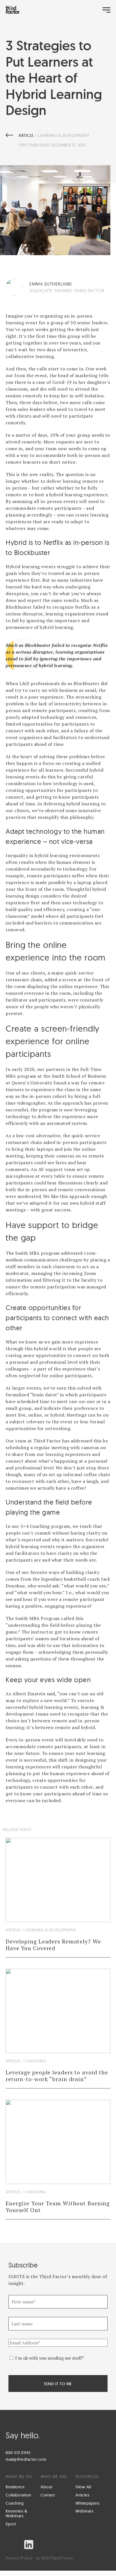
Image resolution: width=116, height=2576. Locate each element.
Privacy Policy (19, 2558)
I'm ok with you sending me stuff (50, 2358)
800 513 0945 (18, 2453)
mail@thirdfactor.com (26, 2459)
